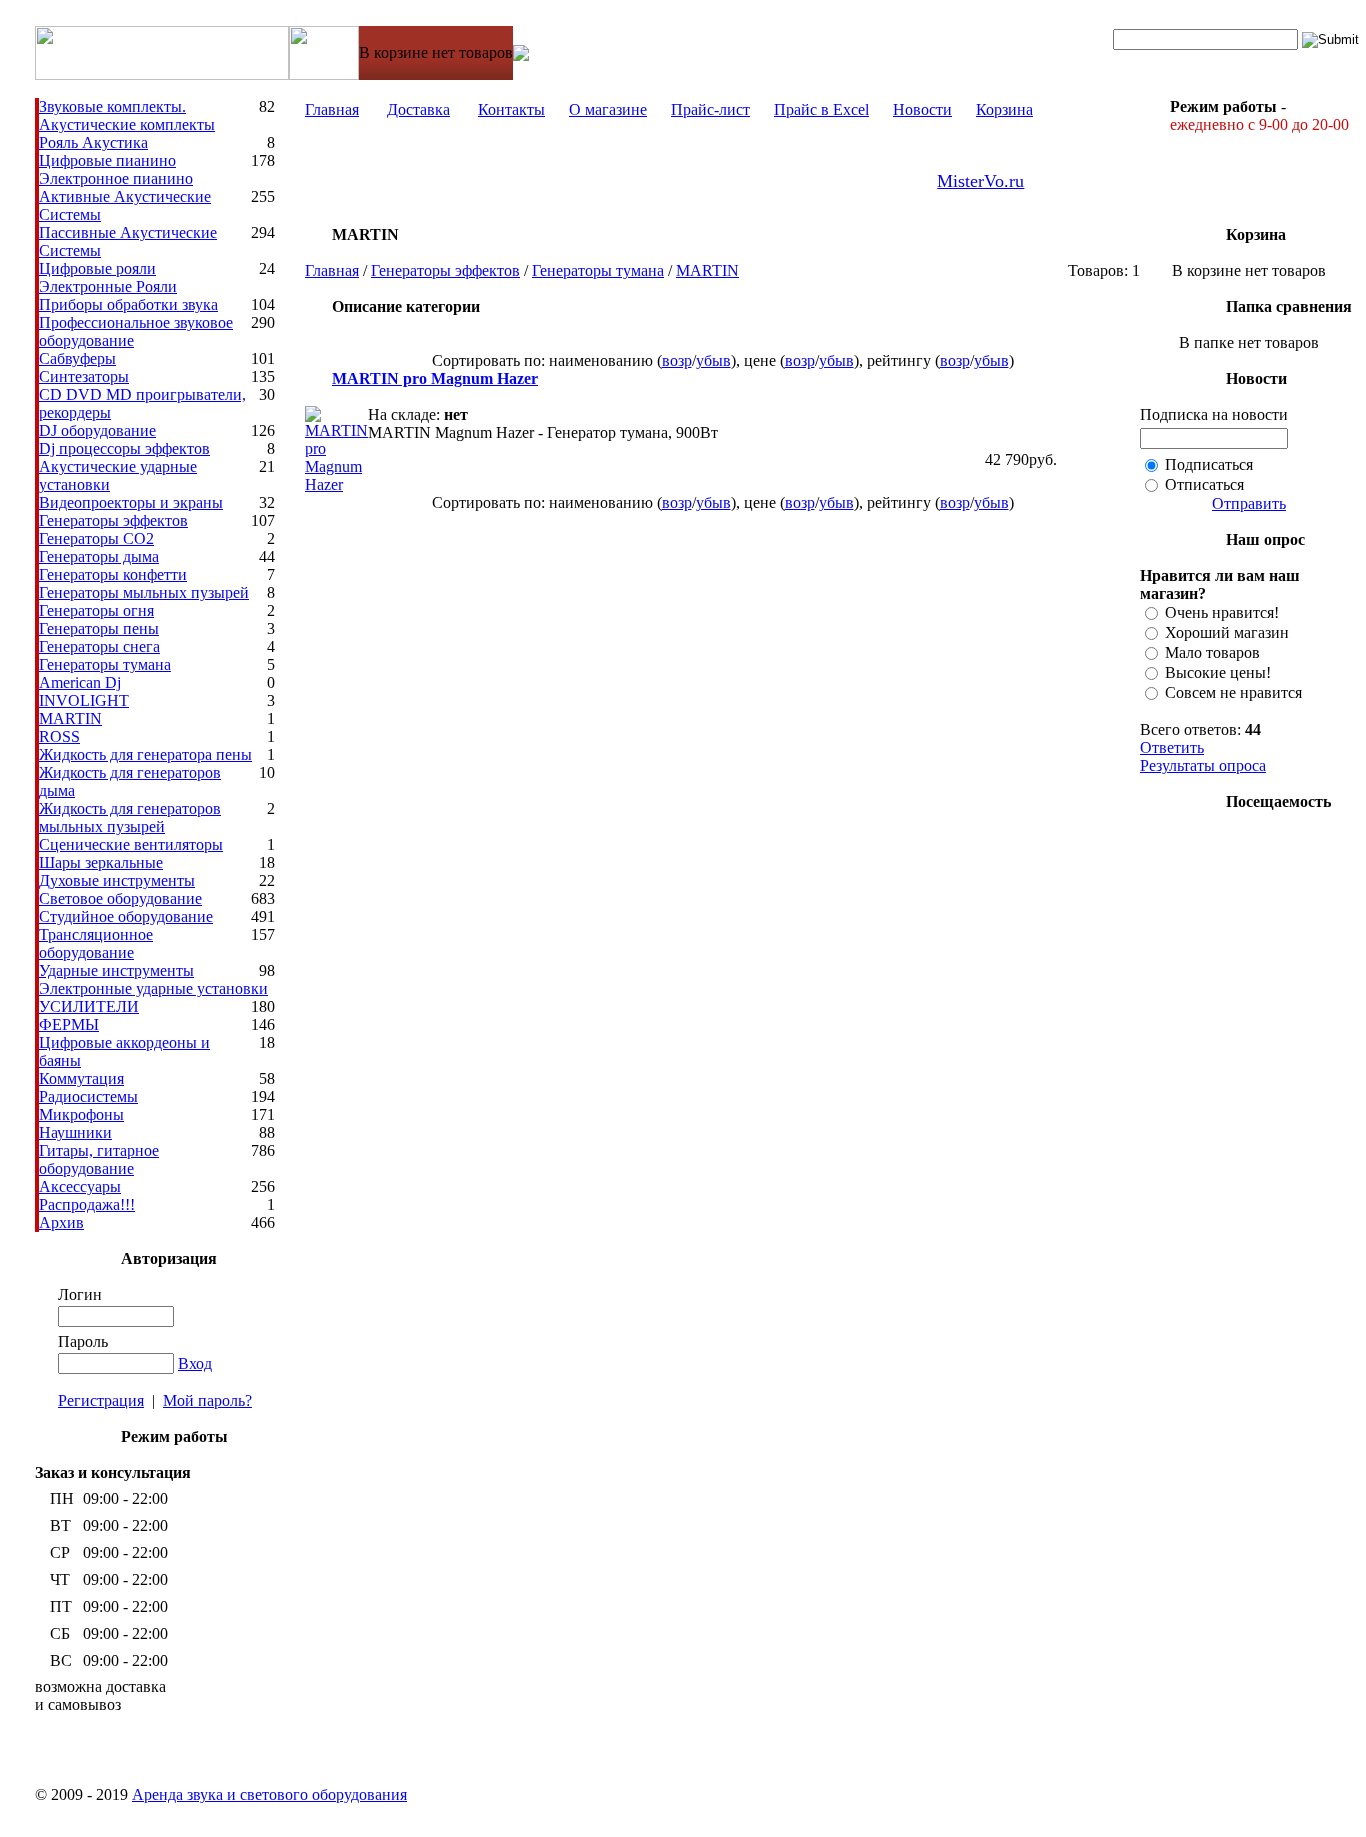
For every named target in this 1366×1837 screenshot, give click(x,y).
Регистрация (101, 1400)
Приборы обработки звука (128, 304)
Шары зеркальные (101, 862)
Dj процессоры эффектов (124, 448)
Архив (61, 1222)
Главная (332, 109)
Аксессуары (80, 1186)
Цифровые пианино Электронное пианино (116, 169)
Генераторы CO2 (96, 538)
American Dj (80, 682)
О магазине (608, 109)
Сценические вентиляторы (131, 844)
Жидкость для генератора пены (145, 754)
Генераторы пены (99, 628)
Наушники (75, 1132)
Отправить (1249, 503)
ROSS (59, 736)
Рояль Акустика (93, 142)
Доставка (418, 109)
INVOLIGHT (84, 700)
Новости (922, 109)
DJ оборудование (97, 430)
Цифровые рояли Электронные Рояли (108, 277)
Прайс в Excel (821, 109)
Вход (195, 1363)
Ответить (1172, 747)
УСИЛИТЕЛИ (89, 1006)
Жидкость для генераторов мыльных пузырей (130, 817)
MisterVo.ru (980, 181)
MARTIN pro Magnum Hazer (435, 378)
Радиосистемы (88, 1096)
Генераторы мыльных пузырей (144, 592)
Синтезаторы (84, 376)
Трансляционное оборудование (96, 943)
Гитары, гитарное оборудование (99, 1159)
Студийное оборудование (126, 916)
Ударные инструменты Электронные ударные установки (153, 979)
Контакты (511, 109)
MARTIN (70, 718)
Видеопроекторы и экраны (131, 502)
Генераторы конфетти (113, 574)
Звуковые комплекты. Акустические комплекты (127, 115)
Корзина (1004, 109)
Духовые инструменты (117, 880)
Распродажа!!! (87, 1204)
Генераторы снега (99, 646)
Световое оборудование (120, 898)
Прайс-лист (710, 109)
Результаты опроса (1203, 765)
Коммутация (81, 1078)
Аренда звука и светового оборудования (269, 1794)
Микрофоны (81, 1114)
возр (677, 360)
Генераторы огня (96, 610)
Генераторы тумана (105, 664)
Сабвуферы (77, 358)
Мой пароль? (207, 1400)
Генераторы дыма (99, 556)
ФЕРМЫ (69, 1024)
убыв (713, 360)
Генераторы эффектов (113, 520)
